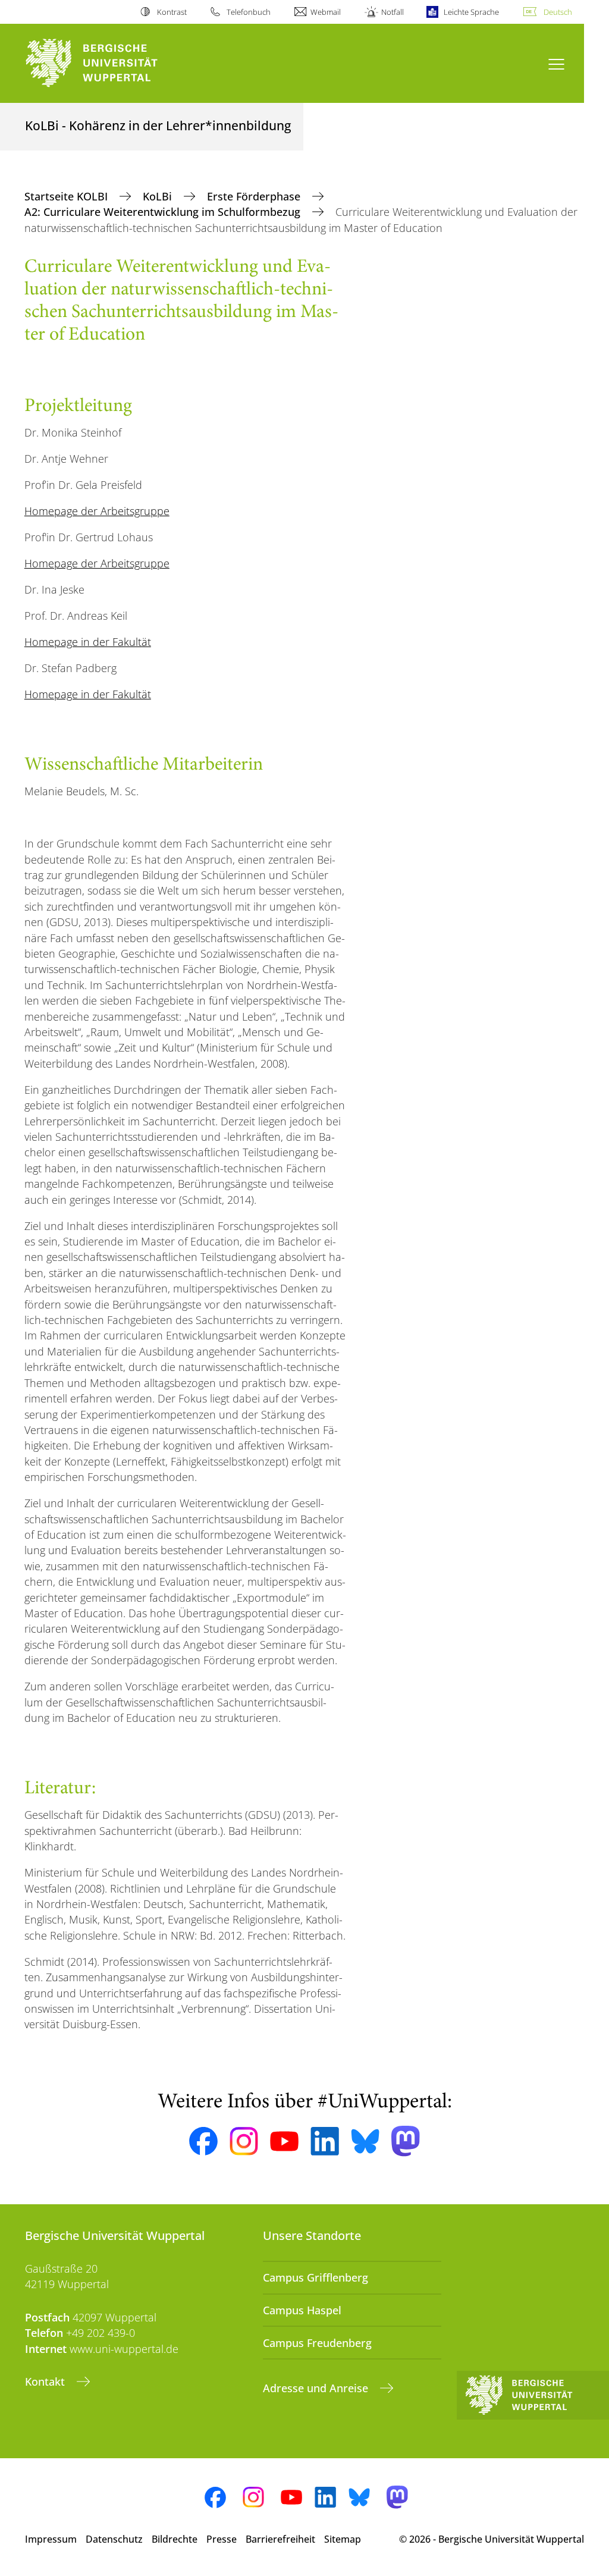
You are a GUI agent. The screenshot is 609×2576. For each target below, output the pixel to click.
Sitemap (343, 2539)
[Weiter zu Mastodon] (406, 2141)
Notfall (392, 12)
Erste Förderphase (255, 196)
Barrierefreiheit (280, 2539)
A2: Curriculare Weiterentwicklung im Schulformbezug (164, 212)
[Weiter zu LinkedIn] (325, 2141)
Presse (222, 2539)
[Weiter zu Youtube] (284, 2141)
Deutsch (558, 12)
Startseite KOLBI (68, 196)
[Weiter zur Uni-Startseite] (113, 63)
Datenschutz (114, 2539)
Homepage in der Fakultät (88, 642)
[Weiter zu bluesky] (365, 2141)
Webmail (326, 12)
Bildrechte (175, 2539)
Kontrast (172, 12)
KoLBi (159, 196)
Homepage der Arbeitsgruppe (97, 511)
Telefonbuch (249, 12)
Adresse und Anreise (317, 2388)
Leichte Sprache (471, 12)
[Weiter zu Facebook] (203, 2141)
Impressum (51, 2539)
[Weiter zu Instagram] (244, 2141)
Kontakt (46, 2382)
